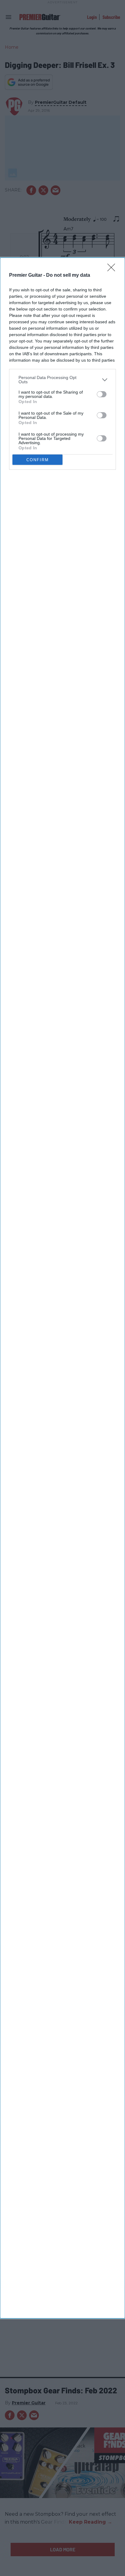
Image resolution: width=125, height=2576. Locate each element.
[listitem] (62, 380)
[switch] (102, 394)
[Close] (113, 269)
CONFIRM (38, 460)
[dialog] (62, 1288)
